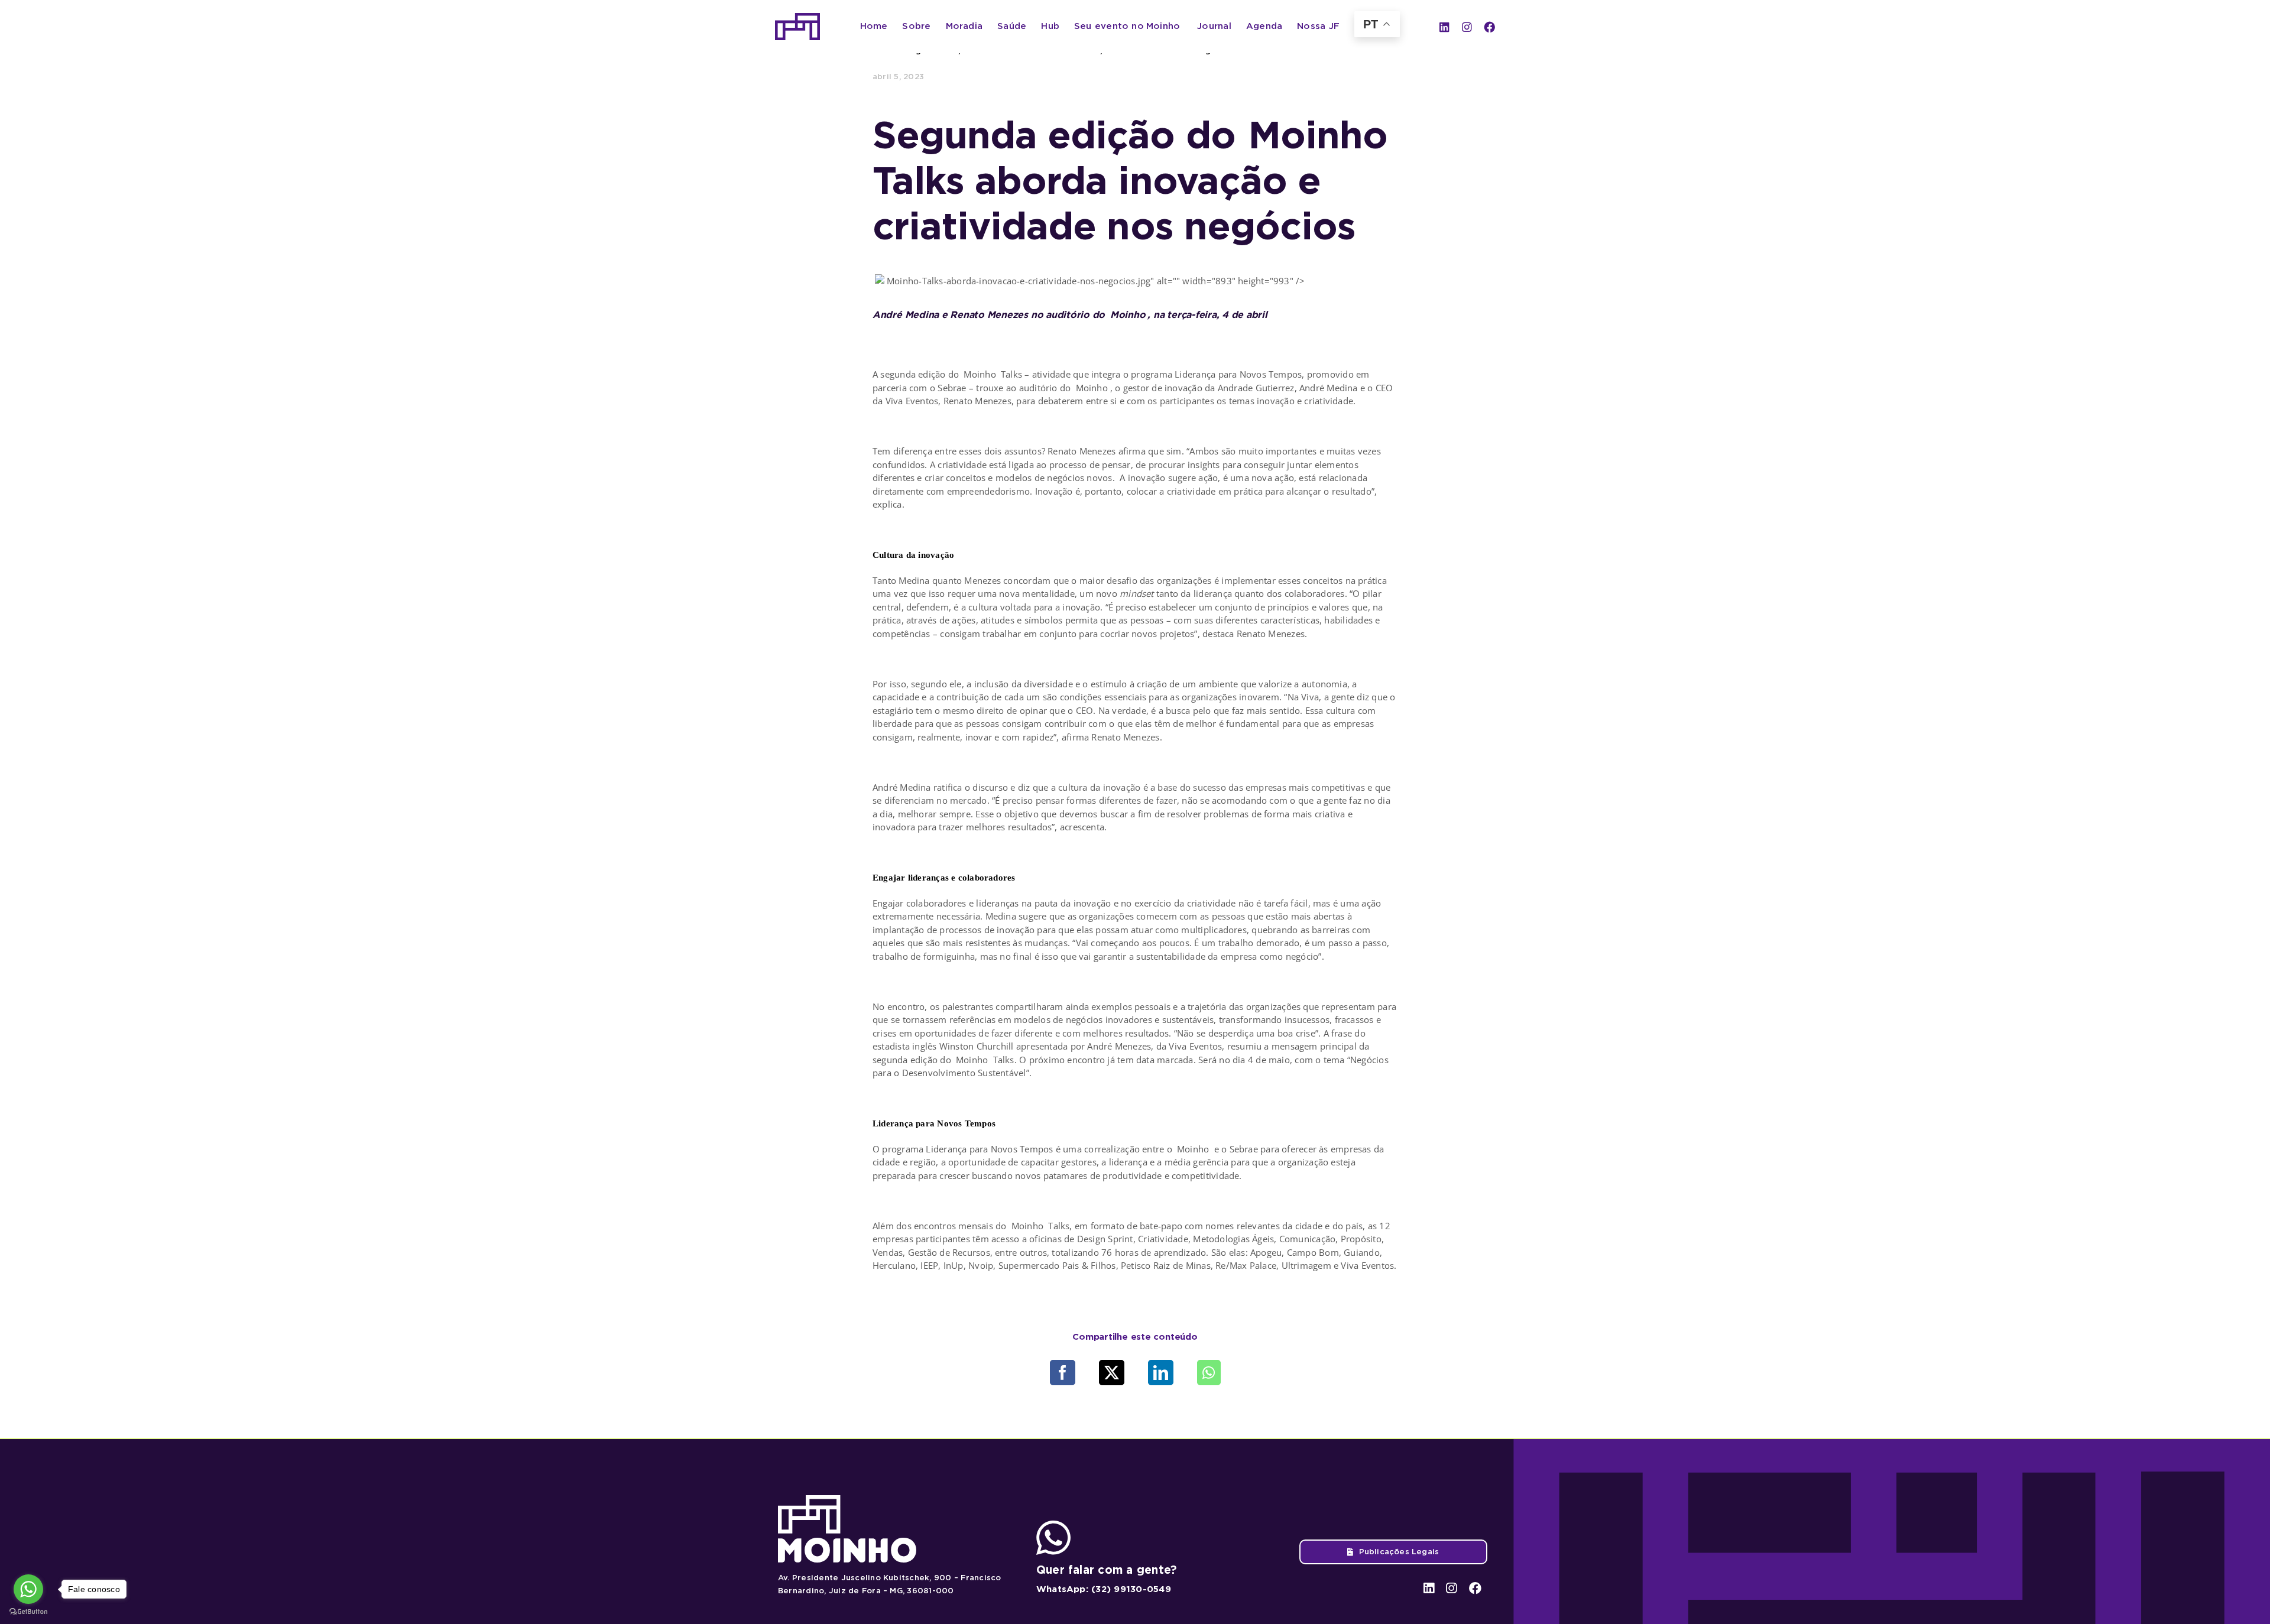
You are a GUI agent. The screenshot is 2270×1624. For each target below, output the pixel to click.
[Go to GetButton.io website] (28, 1612)
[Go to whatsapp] (28, 1589)
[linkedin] (1444, 27)
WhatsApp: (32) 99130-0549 (1104, 1589)
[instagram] (1467, 27)
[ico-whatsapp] (1053, 1525)
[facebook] (1489, 27)
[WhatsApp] (1209, 1373)
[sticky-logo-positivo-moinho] (797, 17)
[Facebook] (1063, 1373)
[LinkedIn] (1161, 1373)
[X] (1112, 1373)
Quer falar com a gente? (1107, 1570)
